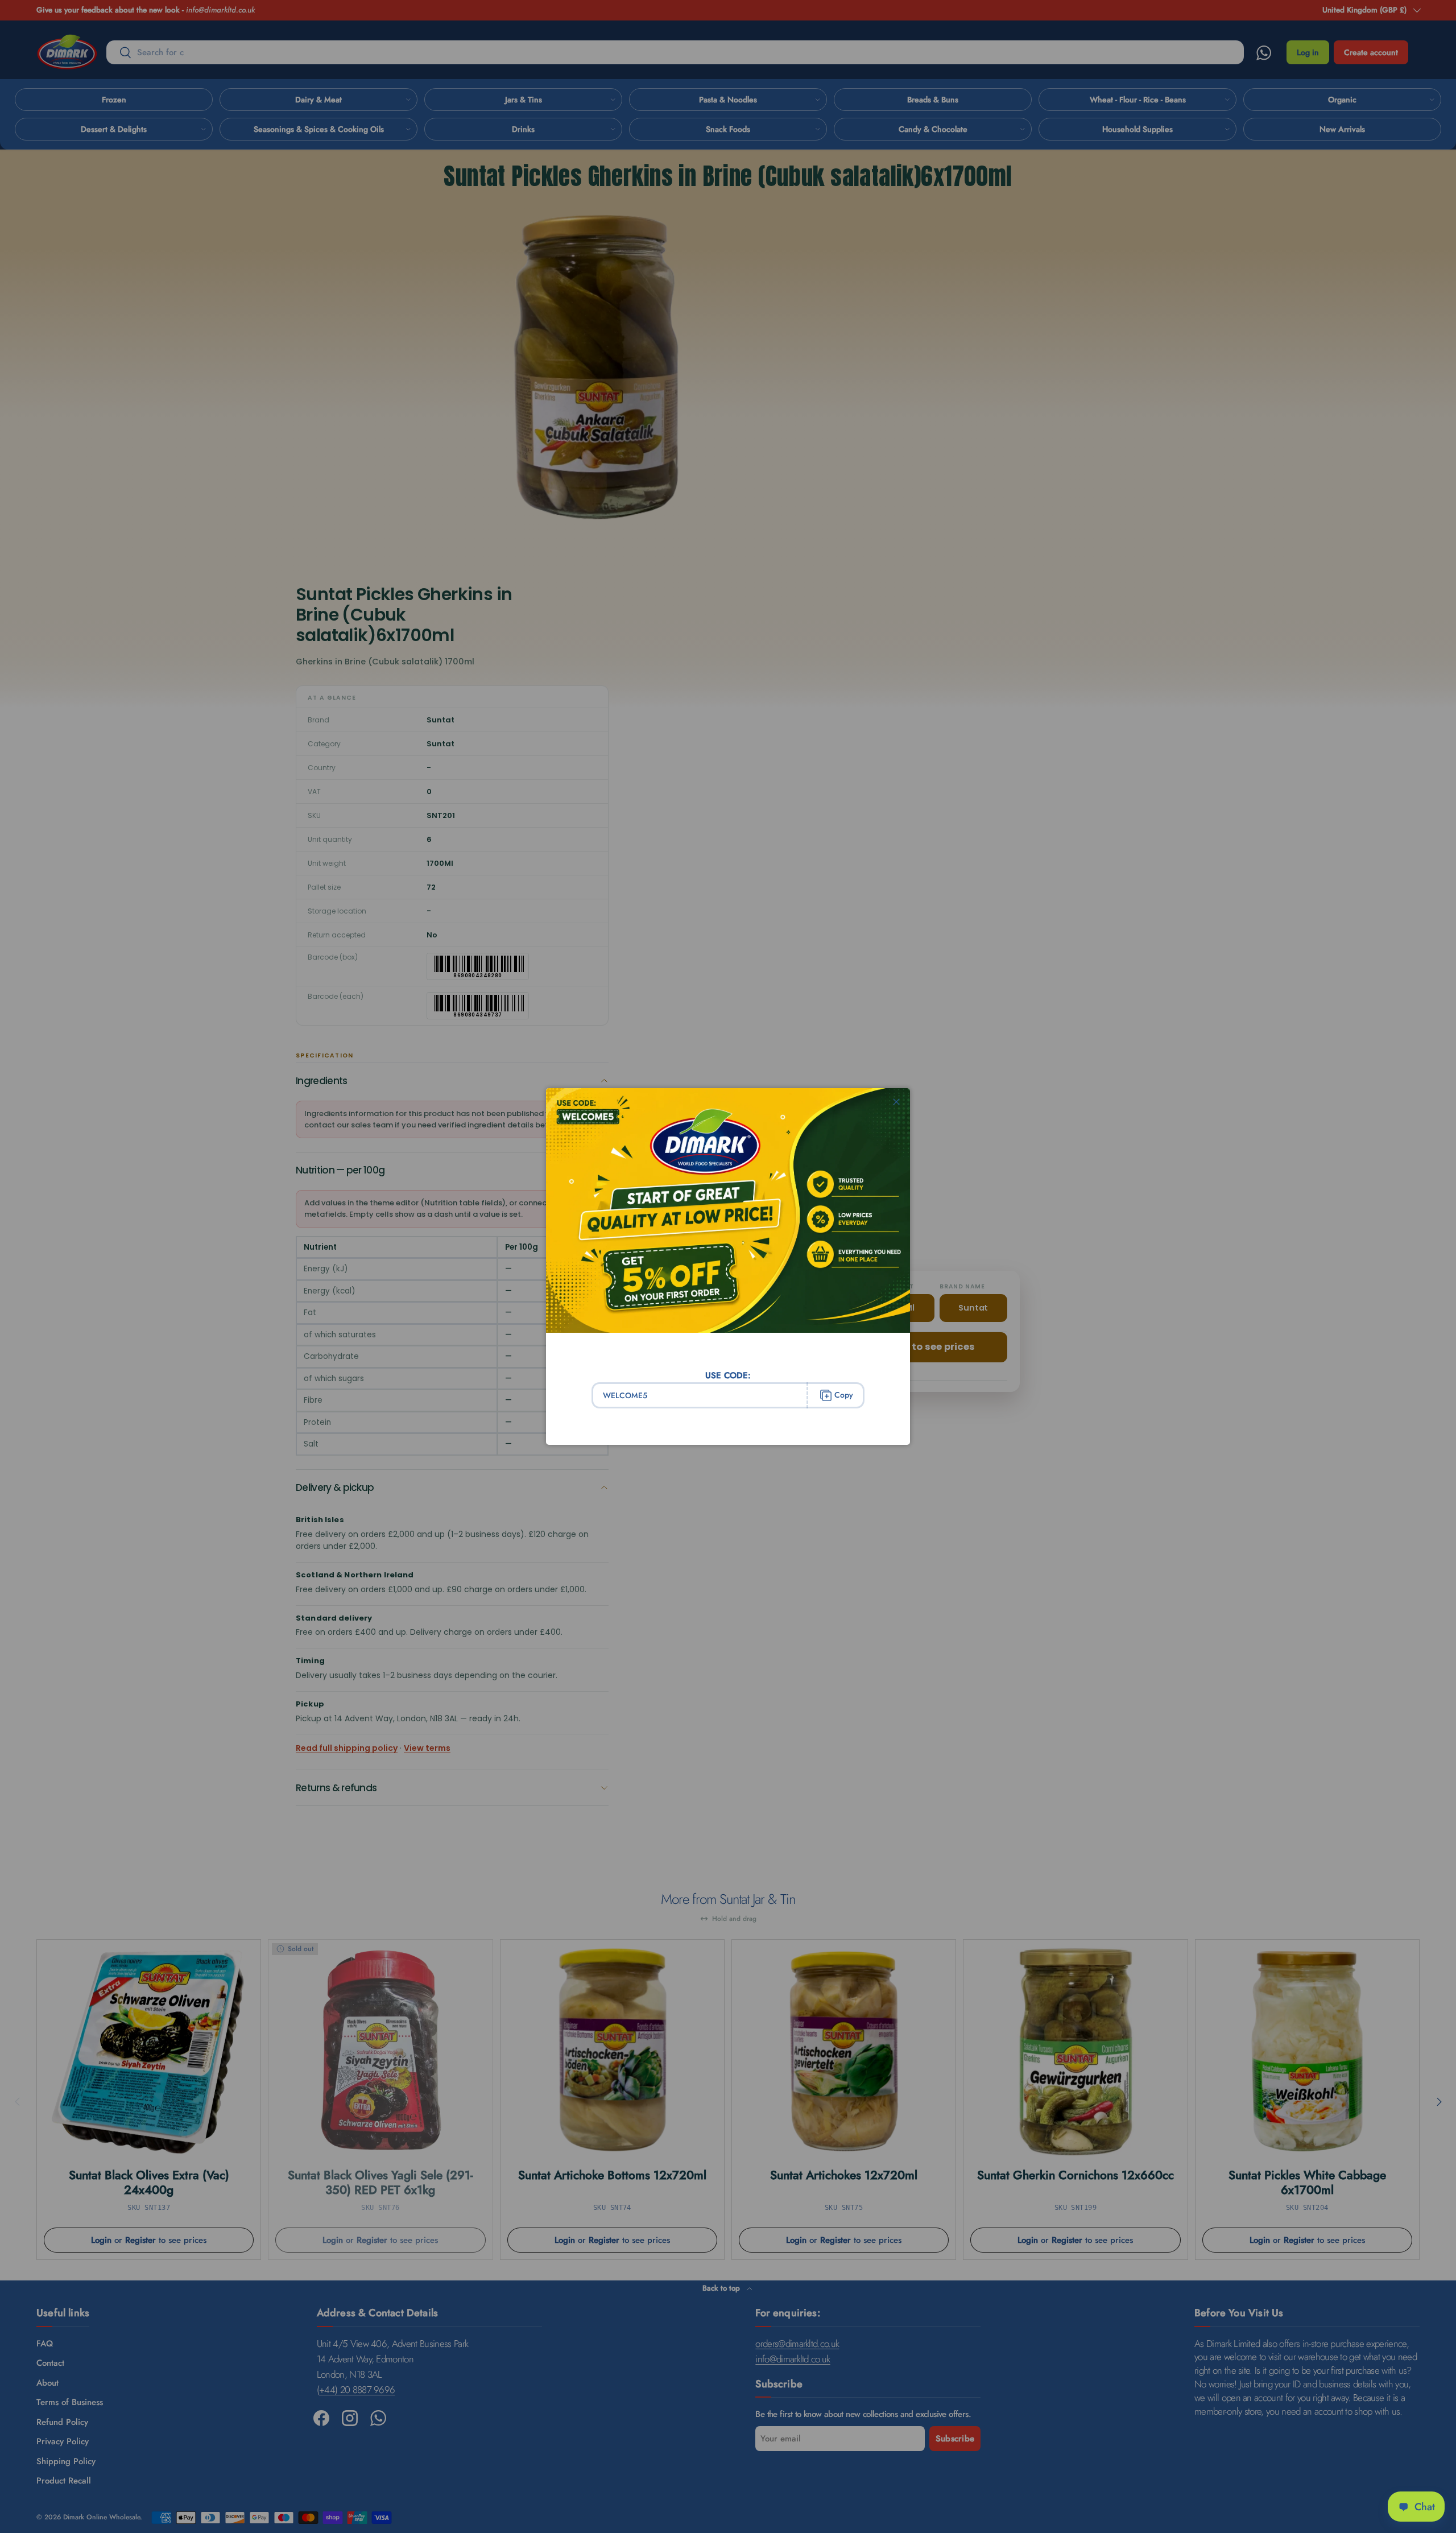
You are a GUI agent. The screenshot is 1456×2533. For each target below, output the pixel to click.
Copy (844, 1395)
